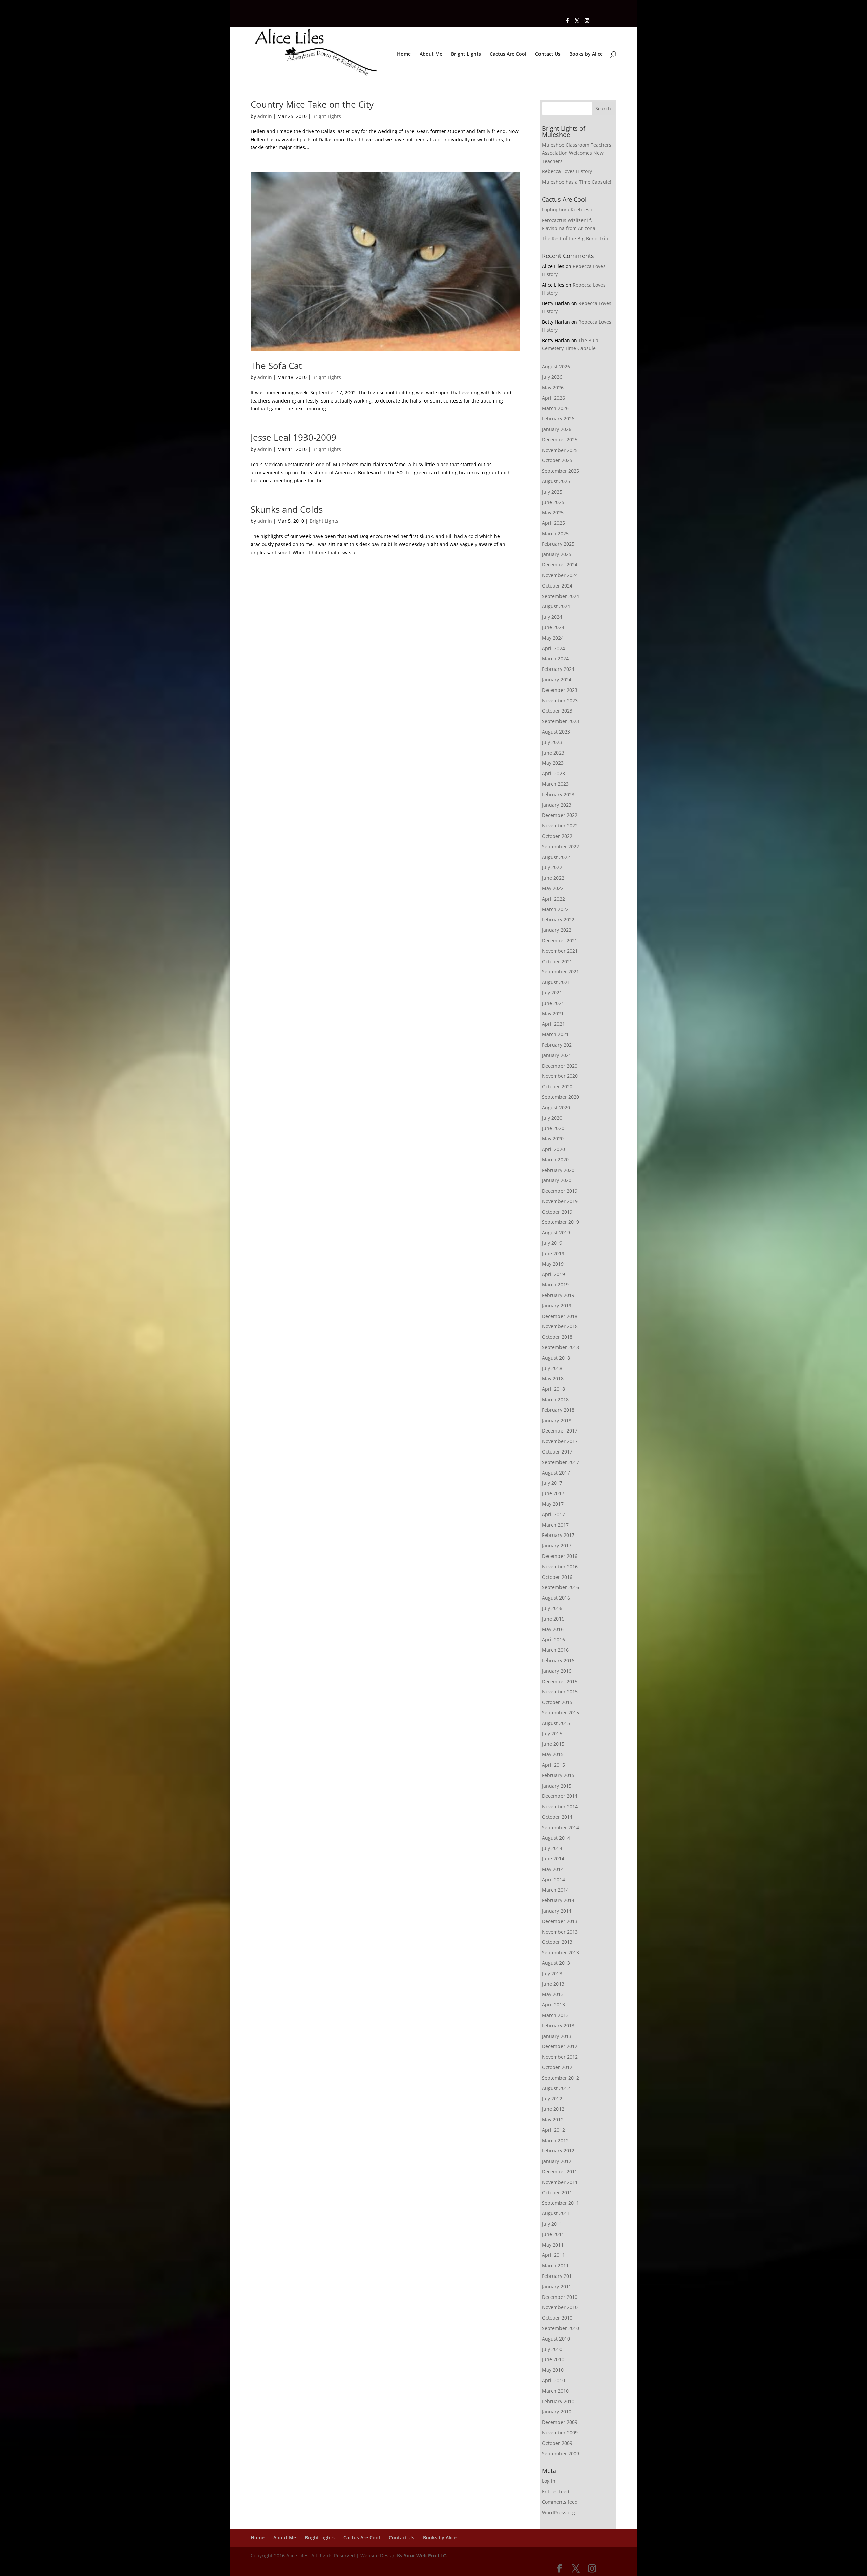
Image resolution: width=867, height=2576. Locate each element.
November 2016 (560, 1567)
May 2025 (553, 512)
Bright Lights (466, 54)
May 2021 (553, 1014)
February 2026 (558, 419)
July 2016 (552, 1608)
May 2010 (553, 2370)
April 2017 (553, 1514)
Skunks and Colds (287, 509)
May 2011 (553, 2245)
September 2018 (561, 1347)
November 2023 (560, 700)
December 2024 (560, 565)
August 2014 (556, 1838)
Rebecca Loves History (567, 171)
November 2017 (560, 1441)
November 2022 (560, 826)
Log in (549, 2481)
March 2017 (555, 1525)
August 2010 (556, 2339)
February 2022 (558, 919)
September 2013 (561, 1952)
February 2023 (558, 794)
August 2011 (556, 2213)
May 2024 (553, 638)
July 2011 (552, 2224)
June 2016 (553, 1619)
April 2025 (553, 523)
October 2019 (557, 1212)
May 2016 (553, 1629)
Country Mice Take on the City (312, 104)
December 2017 (560, 1431)
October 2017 (557, 1452)
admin (265, 116)
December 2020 (560, 1066)
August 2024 (556, 606)
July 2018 (552, 1368)
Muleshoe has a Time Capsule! (577, 182)
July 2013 (552, 1973)
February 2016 (558, 1660)
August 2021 (556, 982)
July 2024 (552, 617)
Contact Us (548, 54)
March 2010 (555, 2391)
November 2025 (560, 450)
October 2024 (557, 586)
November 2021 (560, 951)
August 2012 (556, 2088)
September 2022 (561, 847)
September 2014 (561, 1827)
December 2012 (560, 2046)
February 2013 (558, 2026)
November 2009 (560, 2433)
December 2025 (560, 440)
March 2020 (555, 1160)
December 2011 (560, 2172)
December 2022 (560, 815)
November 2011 (560, 2182)
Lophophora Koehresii (567, 210)
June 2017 (553, 1493)
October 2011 (557, 2193)
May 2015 (553, 1754)
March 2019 (555, 1285)
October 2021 (557, 961)
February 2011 (558, 2276)
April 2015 (553, 1765)
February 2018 (558, 1410)
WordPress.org (558, 2512)
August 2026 (556, 366)
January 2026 (557, 429)
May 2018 (553, 1378)
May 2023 (553, 763)
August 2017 (556, 1473)
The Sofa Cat (276, 366)
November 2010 (560, 2307)
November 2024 (560, 575)
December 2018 (560, 1316)
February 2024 (558, 669)
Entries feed (556, 2491)
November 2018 (560, 1326)
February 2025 (558, 544)
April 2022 (553, 899)
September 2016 (561, 1587)
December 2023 (560, 690)
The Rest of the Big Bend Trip (575, 238)
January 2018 (557, 1420)
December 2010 (560, 2297)
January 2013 (557, 2036)
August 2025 (556, 481)
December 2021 (560, 940)
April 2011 (553, 2255)
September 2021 (561, 972)
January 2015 (557, 1786)
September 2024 (561, 596)
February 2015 (558, 1775)
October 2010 (557, 2318)
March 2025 (555, 533)
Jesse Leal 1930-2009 (293, 437)
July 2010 (552, 2349)
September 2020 (561, 1097)
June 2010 (553, 2359)
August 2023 (556, 732)
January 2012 (557, 2161)
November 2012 (560, 2057)
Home (404, 54)
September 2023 (561, 721)
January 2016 (557, 1671)
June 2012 (553, 2109)
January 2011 (557, 2286)
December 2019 (560, 1191)
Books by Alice (586, 54)
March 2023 (555, 784)
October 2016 (557, 1577)
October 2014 (557, 1817)
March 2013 (555, 2015)
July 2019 (552, 1243)
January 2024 (557, 679)
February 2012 (558, 2151)
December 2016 (560, 1556)
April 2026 (553, 398)
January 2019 (557, 1306)
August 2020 (556, 1107)
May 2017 (553, 1504)
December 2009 (560, 2422)
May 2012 (553, 2119)
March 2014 (555, 1890)
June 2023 (553, 753)
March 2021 (555, 1034)
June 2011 (553, 2234)
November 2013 (560, 1932)
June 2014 (553, 1859)
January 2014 (557, 1911)
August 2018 (556, 1358)
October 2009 (557, 2443)
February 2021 (558, 1045)
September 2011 (561, 2203)
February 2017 (558, 1535)
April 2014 (553, 1880)
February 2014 (558, 1900)
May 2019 (553, 1264)
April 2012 (553, 2130)
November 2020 (560, 1076)
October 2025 (557, 460)
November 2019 (560, 1201)
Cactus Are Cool (508, 54)
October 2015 (557, 1702)
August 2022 (556, 857)
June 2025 (553, 502)
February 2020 (558, 1170)
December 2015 (560, 1681)
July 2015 (552, 1734)
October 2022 (557, 836)
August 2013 (556, 1963)
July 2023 (552, 742)
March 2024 (555, 658)
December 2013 (560, 1921)
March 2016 (555, 1650)
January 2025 (557, 554)
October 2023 (557, 711)
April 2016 (553, 1639)
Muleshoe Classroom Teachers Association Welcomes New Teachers (577, 153)
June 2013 (553, 1984)
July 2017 (552, 1483)
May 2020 (553, 1139)
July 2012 (552, 2098)
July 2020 (552, 1118)
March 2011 (555, 2265)
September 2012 (561, 2078)
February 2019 (558, 1295)
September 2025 (561, 471)
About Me (431, 54)
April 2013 (553, 2005)
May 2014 (553, 1869)
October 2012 (557, 2067)
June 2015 (553, 1744)
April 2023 (553, 773)
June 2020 (553, 1128)
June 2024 (553, 627)
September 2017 (561, 1462)
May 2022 (553, 888)
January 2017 (557, 1545)
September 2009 (561, 2454)
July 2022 (552, 867)
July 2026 (552, 377)
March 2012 (555, 2140)
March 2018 (555, 1399)
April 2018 (553, 1389)
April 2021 (553, 1024)
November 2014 (560, 1806)
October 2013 (557, 1942)
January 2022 (557, 930)
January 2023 (557, 805)
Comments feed (560, 2502)
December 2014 (560, 1796)
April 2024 (553, 648)
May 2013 (553, 1994)
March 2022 (555, 909)
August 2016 (556, 1598)
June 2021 (553, 1003)
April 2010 (553, 2380)
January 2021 (557, 1055)
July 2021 (552, 993)
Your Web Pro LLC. (426, 2556)
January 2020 (557, 1180)
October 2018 (557, 1337)
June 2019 (553, 1253)
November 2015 (560, 1692)
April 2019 (553, 1274)
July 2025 (552, 492)
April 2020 (553, 1149)
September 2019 (561, 1222)
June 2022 (553, 878)
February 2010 (558, 2401)
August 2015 (556, 1723)
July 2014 (552, 1848)
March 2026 (555, 408)
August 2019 (556, 1232)
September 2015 (561, 1713)
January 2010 (557, 2412)
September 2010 (561, 2328)
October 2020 (557, 1086)
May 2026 (553, 387)
